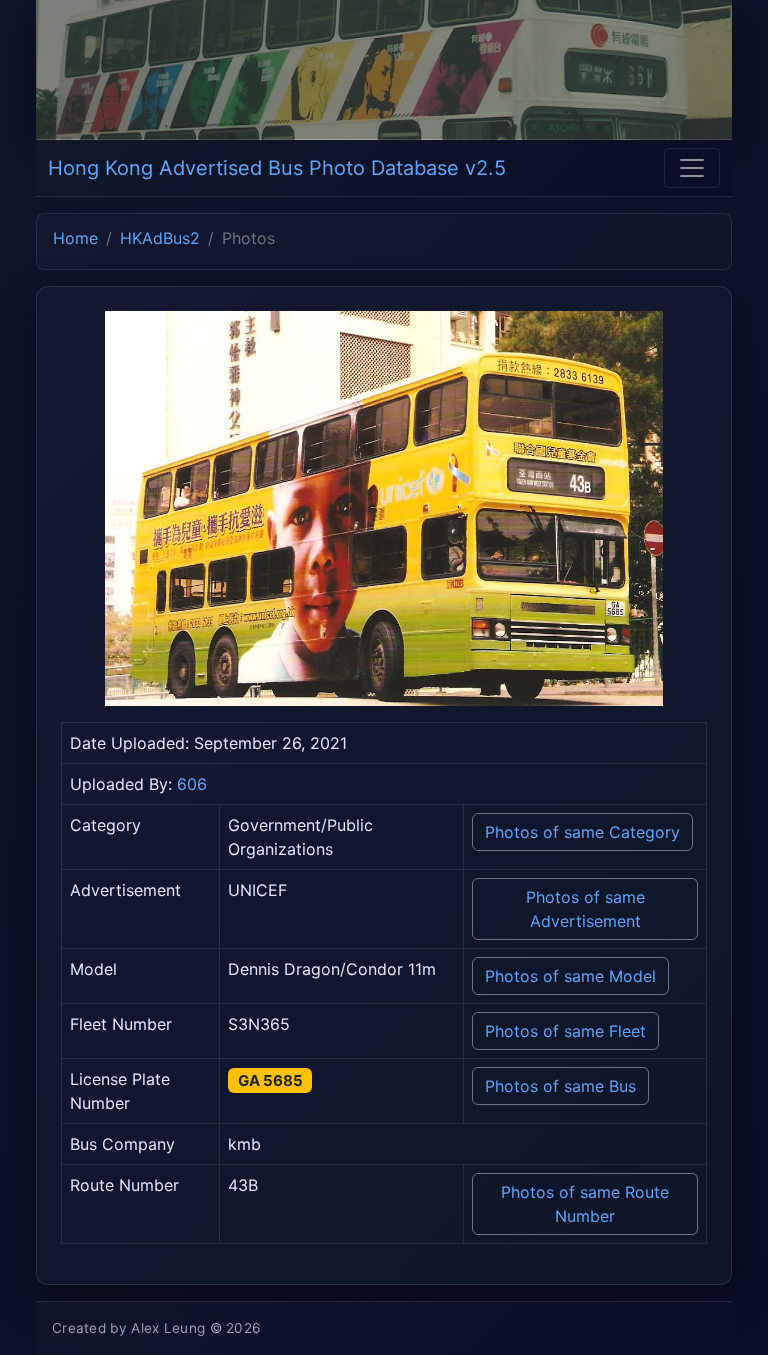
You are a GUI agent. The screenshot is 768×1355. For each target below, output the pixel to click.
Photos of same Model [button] (570, 976)
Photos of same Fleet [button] (565, 1031)
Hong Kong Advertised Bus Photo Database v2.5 (277, 168)
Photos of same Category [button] (582, 832)
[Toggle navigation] (692, 168)
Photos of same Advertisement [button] (585, 909)
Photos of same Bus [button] (560, 1086)
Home (75, 238)
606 (192, 784)
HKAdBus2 (160, 238)
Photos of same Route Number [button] (585, 1204)
